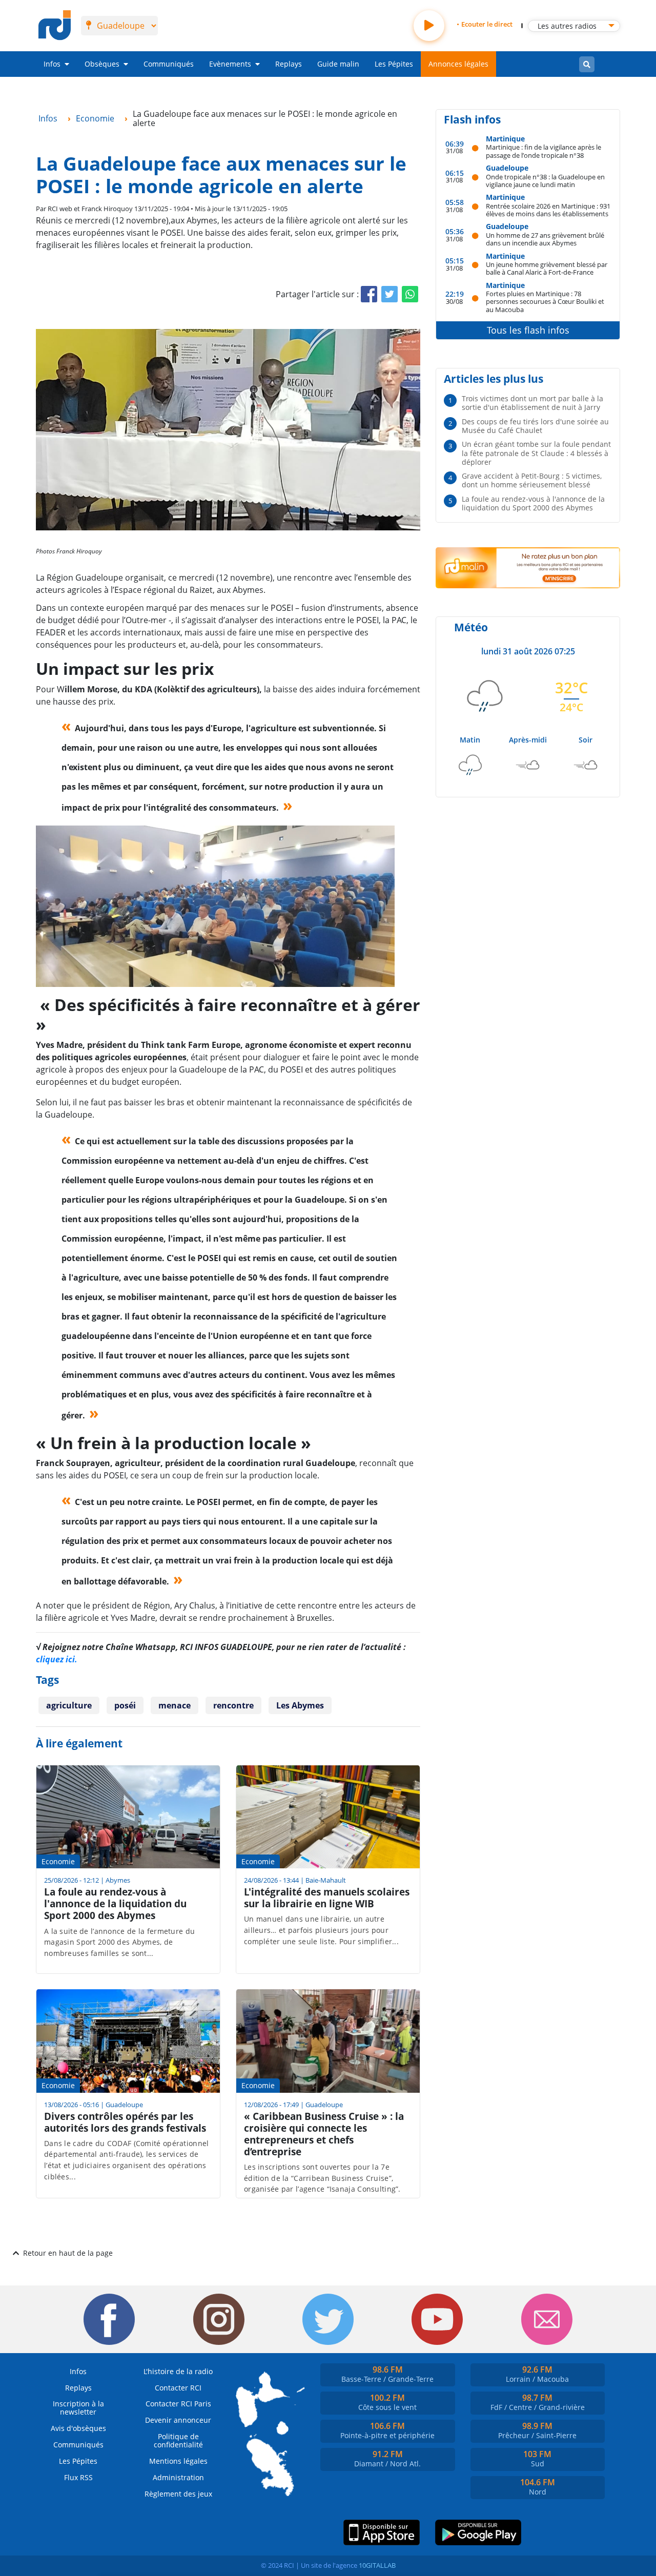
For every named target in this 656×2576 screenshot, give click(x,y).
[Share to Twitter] (389, 294)
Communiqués (169, 64)
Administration (178, 2477)
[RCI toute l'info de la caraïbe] (55, 26)
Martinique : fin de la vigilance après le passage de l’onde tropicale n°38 (544, 151)
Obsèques (102, 64)
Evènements (230, 64)
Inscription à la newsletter (78, 2408)
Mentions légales (178, 2461)
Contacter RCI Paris (178, 2404)
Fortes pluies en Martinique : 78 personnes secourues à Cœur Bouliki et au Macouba (545, 301)
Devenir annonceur (178, 2420)
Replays (289, 64)
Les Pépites (394, 64)
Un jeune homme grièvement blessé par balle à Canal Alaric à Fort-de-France (547, 268)
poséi (125, 1705)
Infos (52, 64)
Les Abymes (300, 1705)
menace (175, 1705)
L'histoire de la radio (178, 2371)
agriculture (69, 1705)
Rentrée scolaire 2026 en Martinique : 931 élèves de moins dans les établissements (548, 210)
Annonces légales (458, 64)
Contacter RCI (178, 2388)
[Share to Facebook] (369, 294)
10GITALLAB (377, 2565)
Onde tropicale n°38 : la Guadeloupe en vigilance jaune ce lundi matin (545, 181)
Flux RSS (78, 2477)
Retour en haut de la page (68, 2253)
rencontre (233, 1705)
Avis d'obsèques (78, 2428)
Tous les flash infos (528, 330)
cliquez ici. (57, 1659)
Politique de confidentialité (178, 2440)
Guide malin (338, 64)
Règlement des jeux (178, 2494)
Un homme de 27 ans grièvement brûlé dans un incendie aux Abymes (545, 239)
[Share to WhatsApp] (410, 294)
